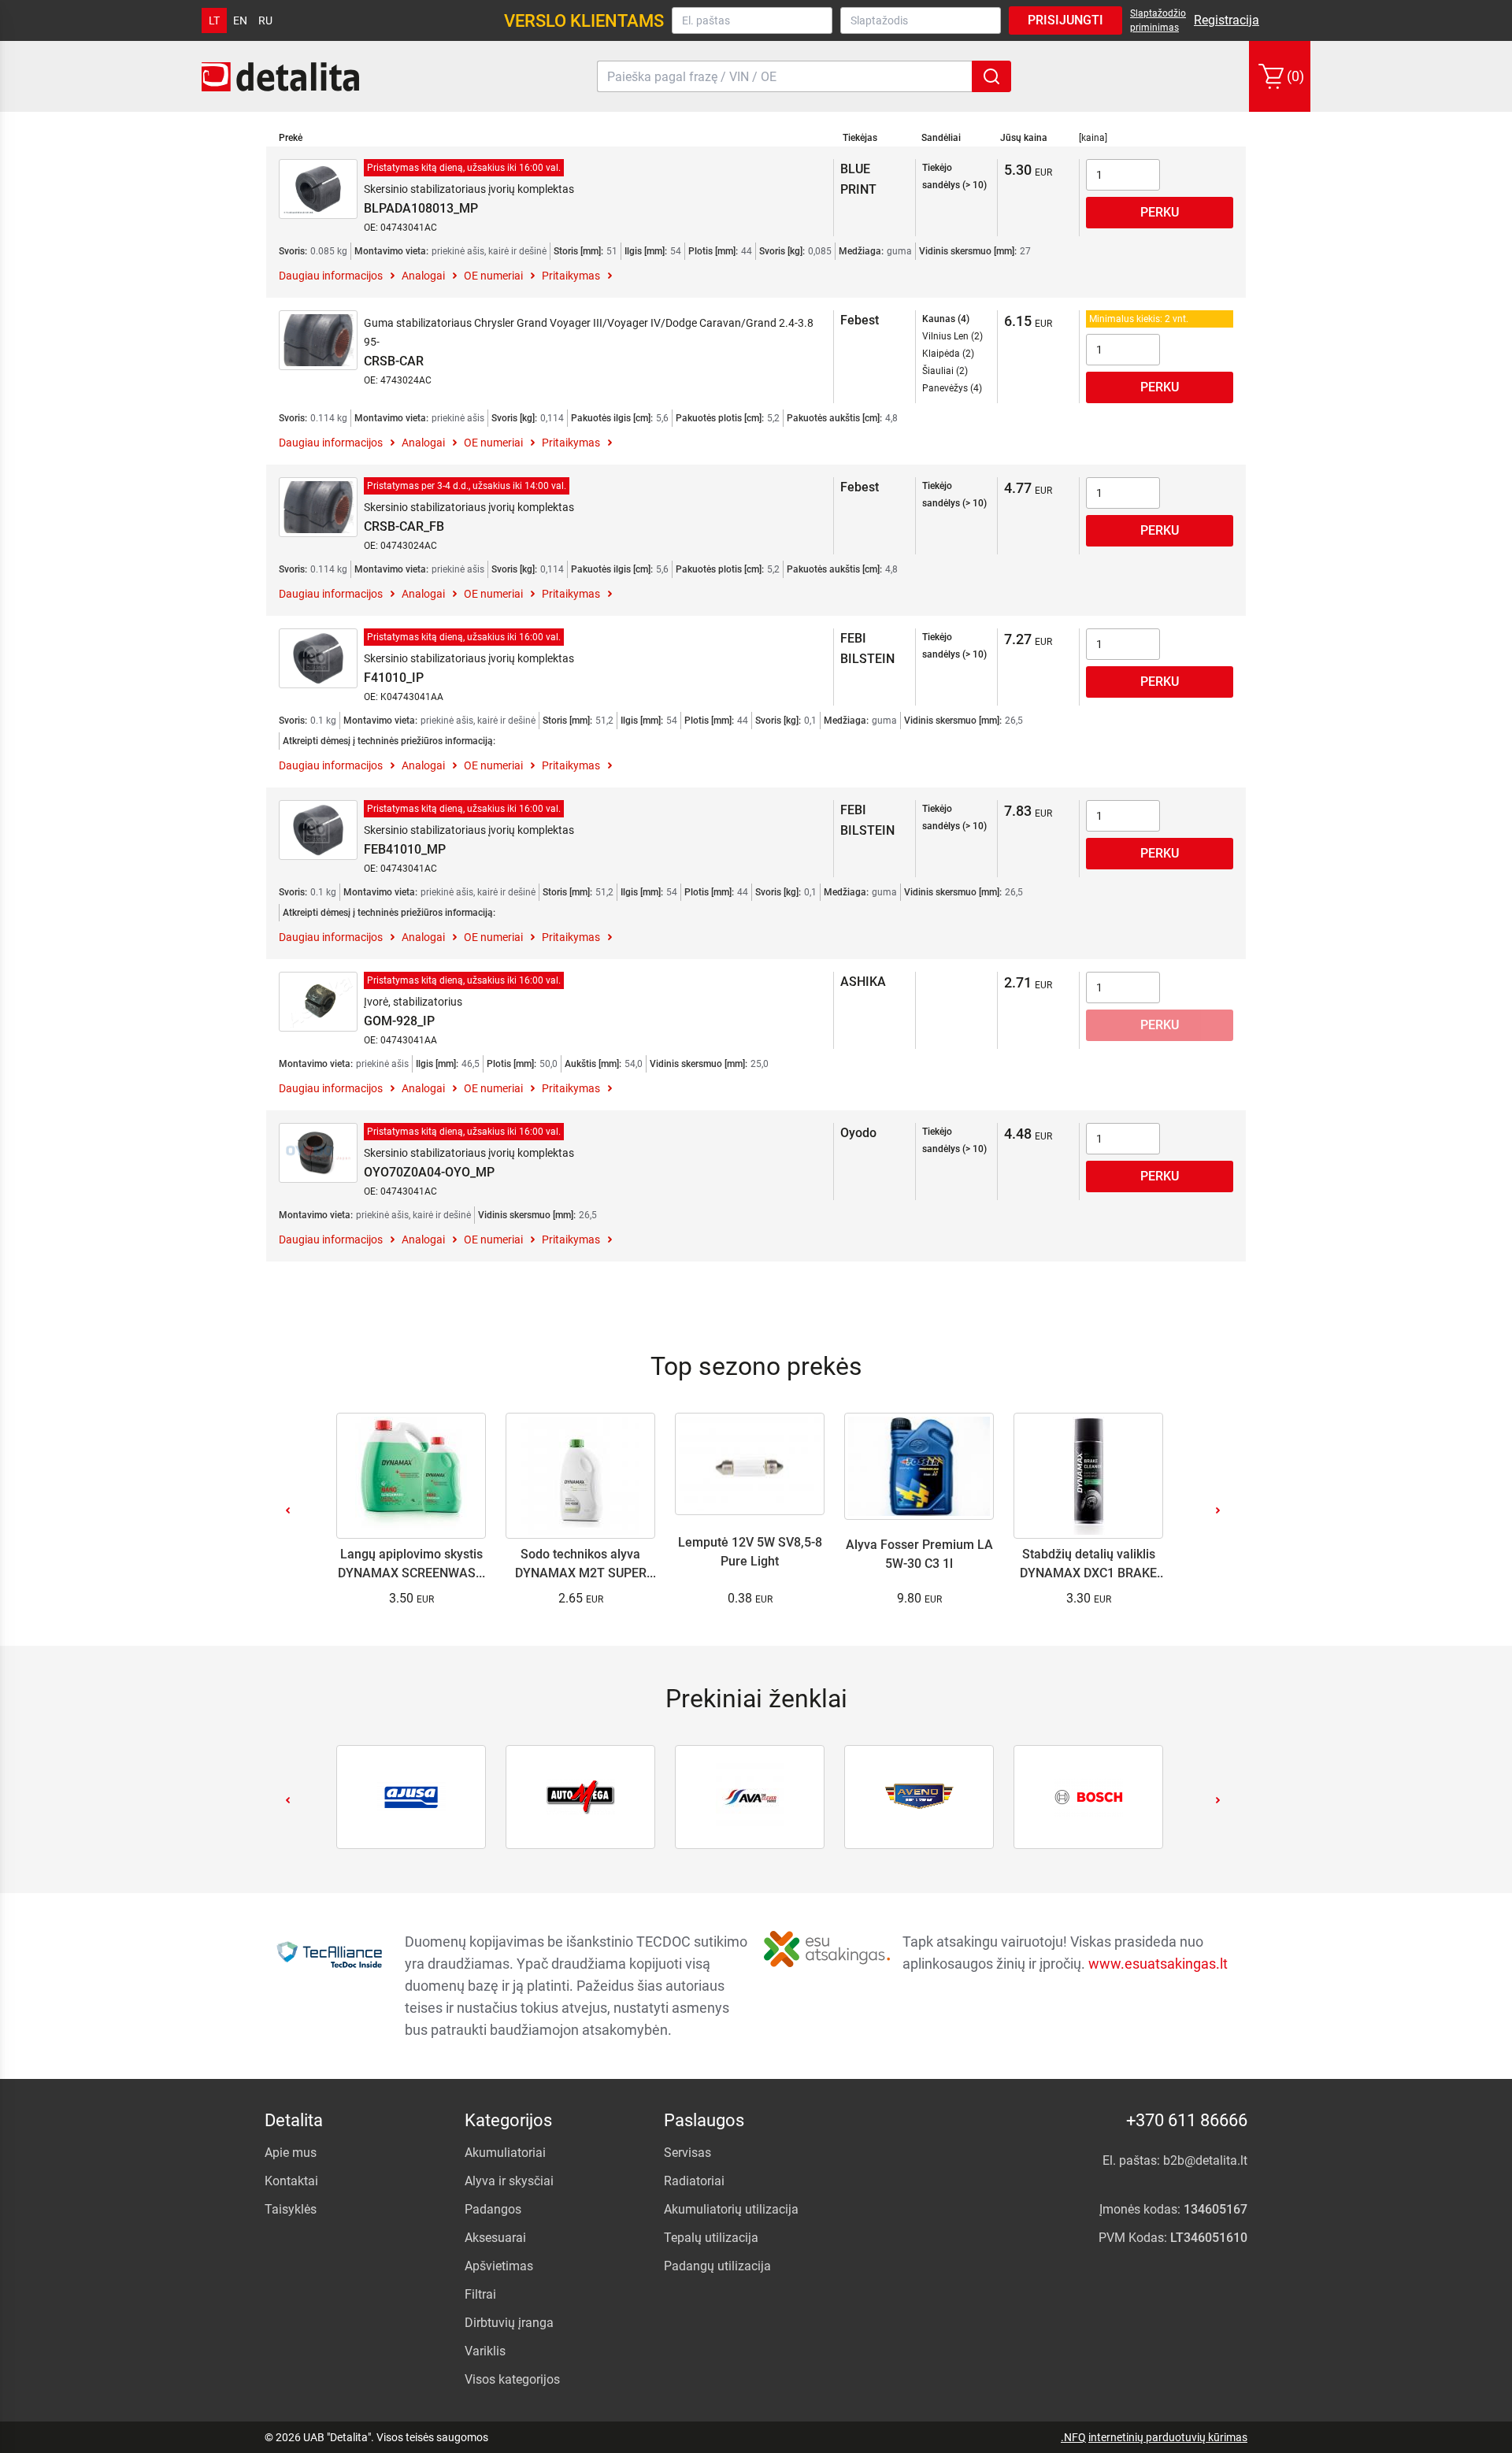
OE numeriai (493, 276)
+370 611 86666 (1187, 2120)
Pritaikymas (571, 276)
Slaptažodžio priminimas (1158, 20)
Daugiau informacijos (331, 276)
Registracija (1227, 20)
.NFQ (1073, 2437)
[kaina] (1093, 138)
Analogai (423, 276)
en (240, 20)
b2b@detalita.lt (1205, 2160)
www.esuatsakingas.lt (1158, 1964)
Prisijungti (1065, 20)
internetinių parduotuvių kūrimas (1168, 2437)
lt (214, 20)
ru (265, 20)
